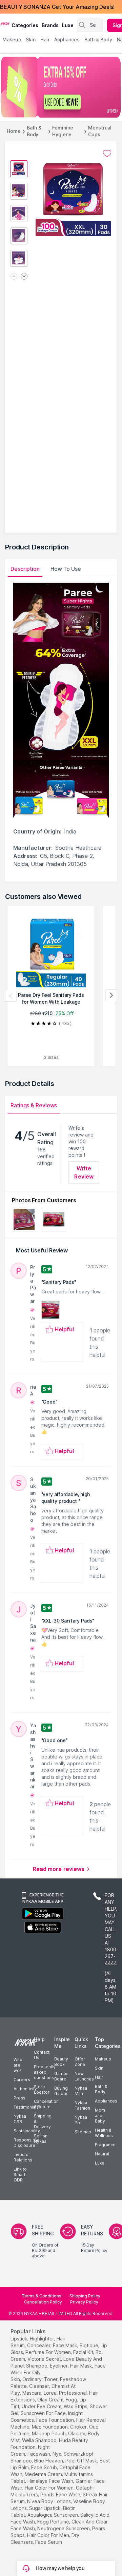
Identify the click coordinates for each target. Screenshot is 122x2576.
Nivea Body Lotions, (49, 2501)
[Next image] (24, 277)
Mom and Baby (100, 2116)
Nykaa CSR (20, 2119)
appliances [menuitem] (67, 39)
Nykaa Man (81, 2091)
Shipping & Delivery (43, 2121)
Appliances (106, 2101)
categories (25, 25)
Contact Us (42, 2055)
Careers (22, 2080)
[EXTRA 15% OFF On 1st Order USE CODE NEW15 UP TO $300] (61, 87)
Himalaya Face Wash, (51, 2481)
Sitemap (83, 2132)
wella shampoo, (40, 2440)
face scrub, (45, 2467)
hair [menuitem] (45, 39)
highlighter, (43, 2339)
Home (14, 131)
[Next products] (111, 995)
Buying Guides (61, 2091)
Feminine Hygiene (63, 131)
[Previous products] (11, 995)
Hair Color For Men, (49, 2535)
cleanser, (40, 2386)
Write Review (84, 1172)
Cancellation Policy (43, 2302)
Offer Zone (80, 2062)
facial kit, (84, 2352)
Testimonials (26, 2107)
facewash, (39, 2454)
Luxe (100, 2163)
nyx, (57, 2454)
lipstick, (19, 2339)
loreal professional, (66, 2393)
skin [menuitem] (31, 39)
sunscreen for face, (44, 2413)
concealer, (39, 2345)
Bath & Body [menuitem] (98, 39)
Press (19, 2098)
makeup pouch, (49, 2433)
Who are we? (18, 2065)
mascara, (32, 2393)
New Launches (84, 2076)
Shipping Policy (85, 2296)
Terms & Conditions (42, 2296)
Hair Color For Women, (50, 2488)
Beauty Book (61, 2062)
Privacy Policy (84, 2302)
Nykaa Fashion (82, 2105)
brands (50, 25)
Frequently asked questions (45, 2072)
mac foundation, (50, 2427)
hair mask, (82, 2366)
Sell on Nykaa (41, 2139)
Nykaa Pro (81, 2120)
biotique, (89, 2345)
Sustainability (27, 2131)
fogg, (72, 2400)
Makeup (103, 2059)
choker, (79, 2427)
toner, (51, 2379)
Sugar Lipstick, (45, 2508)
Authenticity (25, 2089)
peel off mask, (82, 2461)
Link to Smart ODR (20, 2175)
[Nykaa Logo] (5, 23)
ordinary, (33, 2379)
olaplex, (77, 2433)
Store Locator (42, 2089)
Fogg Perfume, (54, 2522)
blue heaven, (49, 2461)
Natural (102, 2154)
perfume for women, (49, 2352)
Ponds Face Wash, (61, 2494)
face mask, (66, 2345)
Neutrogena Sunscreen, (64, 2528)
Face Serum (49, 2542)
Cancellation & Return (46, 2104)
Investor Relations (23, 2157)
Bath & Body (34, 131)
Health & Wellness (104, 2133)
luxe (68, 25)
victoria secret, (45, 2359)
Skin (99, 2068)
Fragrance (105, 2145)
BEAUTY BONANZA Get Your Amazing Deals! (57, 7)
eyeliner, (59, 2366)
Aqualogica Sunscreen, (53, 2515)
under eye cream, (42, 2406)
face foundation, (56, 2420)
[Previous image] (14, 277)
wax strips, (76, 2406)
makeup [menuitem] (12, 39)
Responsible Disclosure (26, 2143)
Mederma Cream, (44, 2474)
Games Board (61, 2076)
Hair (99, 2077)
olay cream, (51, 2400)
